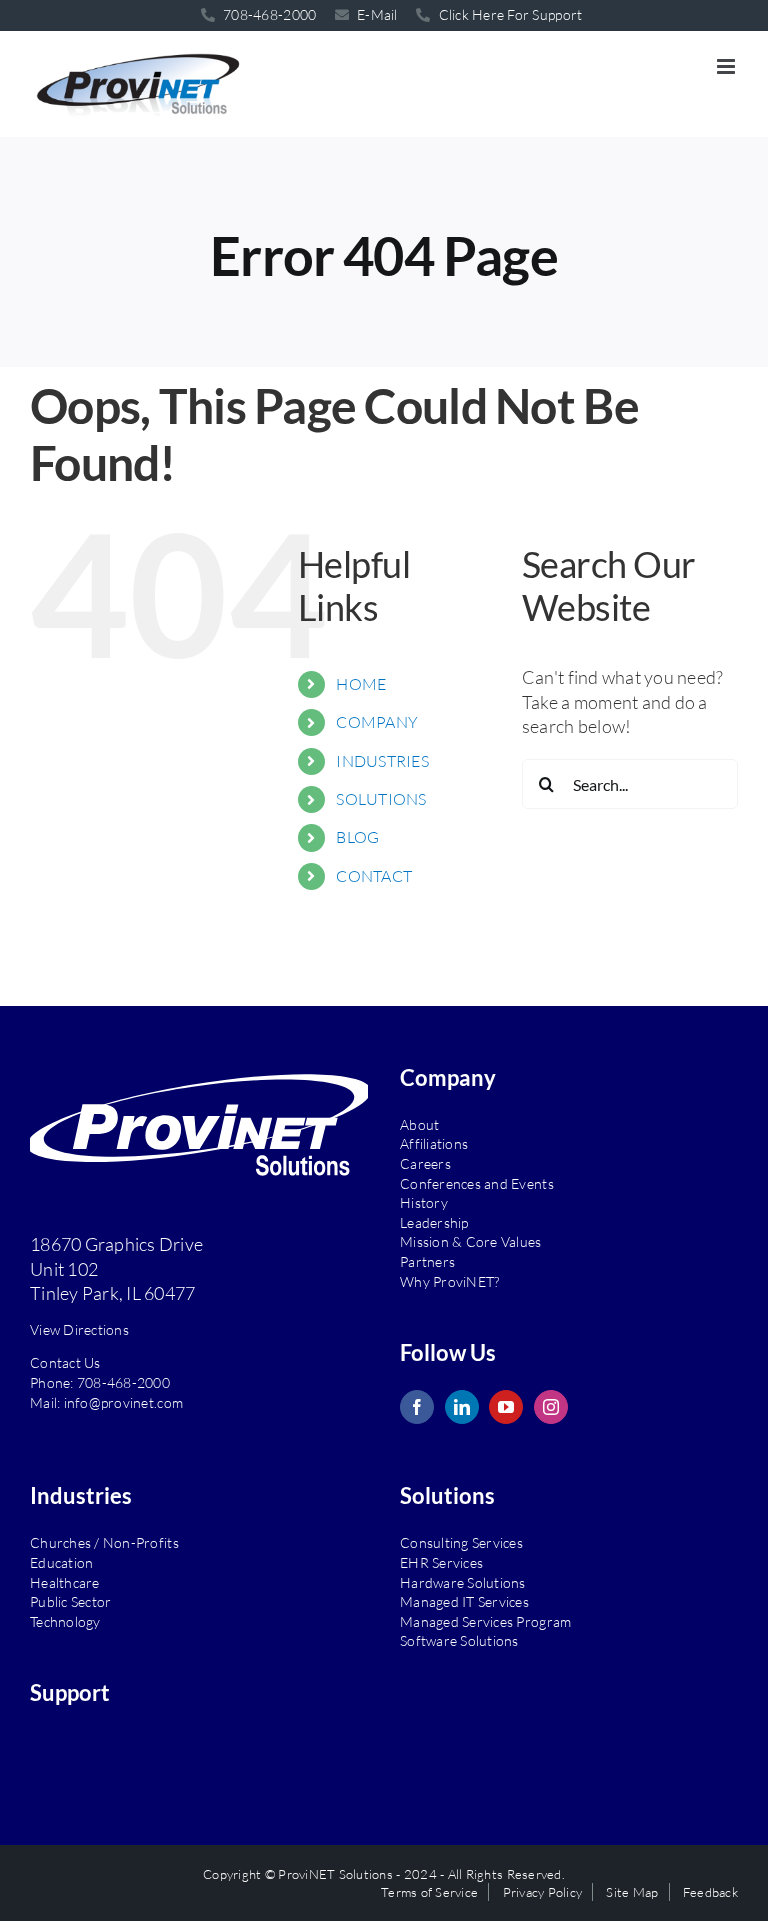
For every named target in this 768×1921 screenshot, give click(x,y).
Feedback (710, 1892)
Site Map (632, 1892)
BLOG (357, 837)
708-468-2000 (123, 1382)
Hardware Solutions (463, 1582)
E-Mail (376, 14)
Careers (425, 1163)
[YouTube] (506, 1407)
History (424, 1202)
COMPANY (377, 722)
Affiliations (434, 1143)
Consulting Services (461, 1542)
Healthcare (65, 1582)
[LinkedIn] (462, 1407)
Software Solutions (459, 1640)
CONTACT (374, 876)
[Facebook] (417, 1407)
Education (61, 1562)
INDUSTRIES (382, 761)
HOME (361, 684)
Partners (427, 1261)
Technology (65, 1621)
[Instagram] (551, 1407)
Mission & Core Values (471, 1241)
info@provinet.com (124, 1402)
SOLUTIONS (381, 799)
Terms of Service (429, 1892)
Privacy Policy (543, 1892)
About (419, 1124)
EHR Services (441, 1562)
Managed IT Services (464, 1601)
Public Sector (70, 1601)
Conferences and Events (477, 1183)
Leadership (434, 1222)
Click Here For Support (508, 14)
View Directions (79, 1329)
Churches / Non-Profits (104, 1542)
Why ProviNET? (449, 1281)
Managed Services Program (485, 1621)
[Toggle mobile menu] (727, 66)
